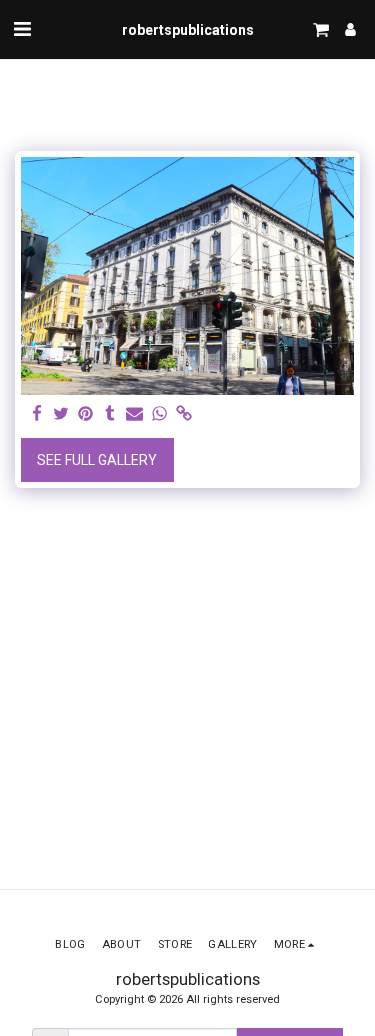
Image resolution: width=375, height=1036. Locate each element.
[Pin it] (86, 414)
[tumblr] (111, 414)
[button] (22, 29)
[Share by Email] (135, 414)
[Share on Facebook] (37, 414)
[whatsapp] (160, 414)
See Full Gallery (97, 460)
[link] (184, 414)
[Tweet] (62, 414)
